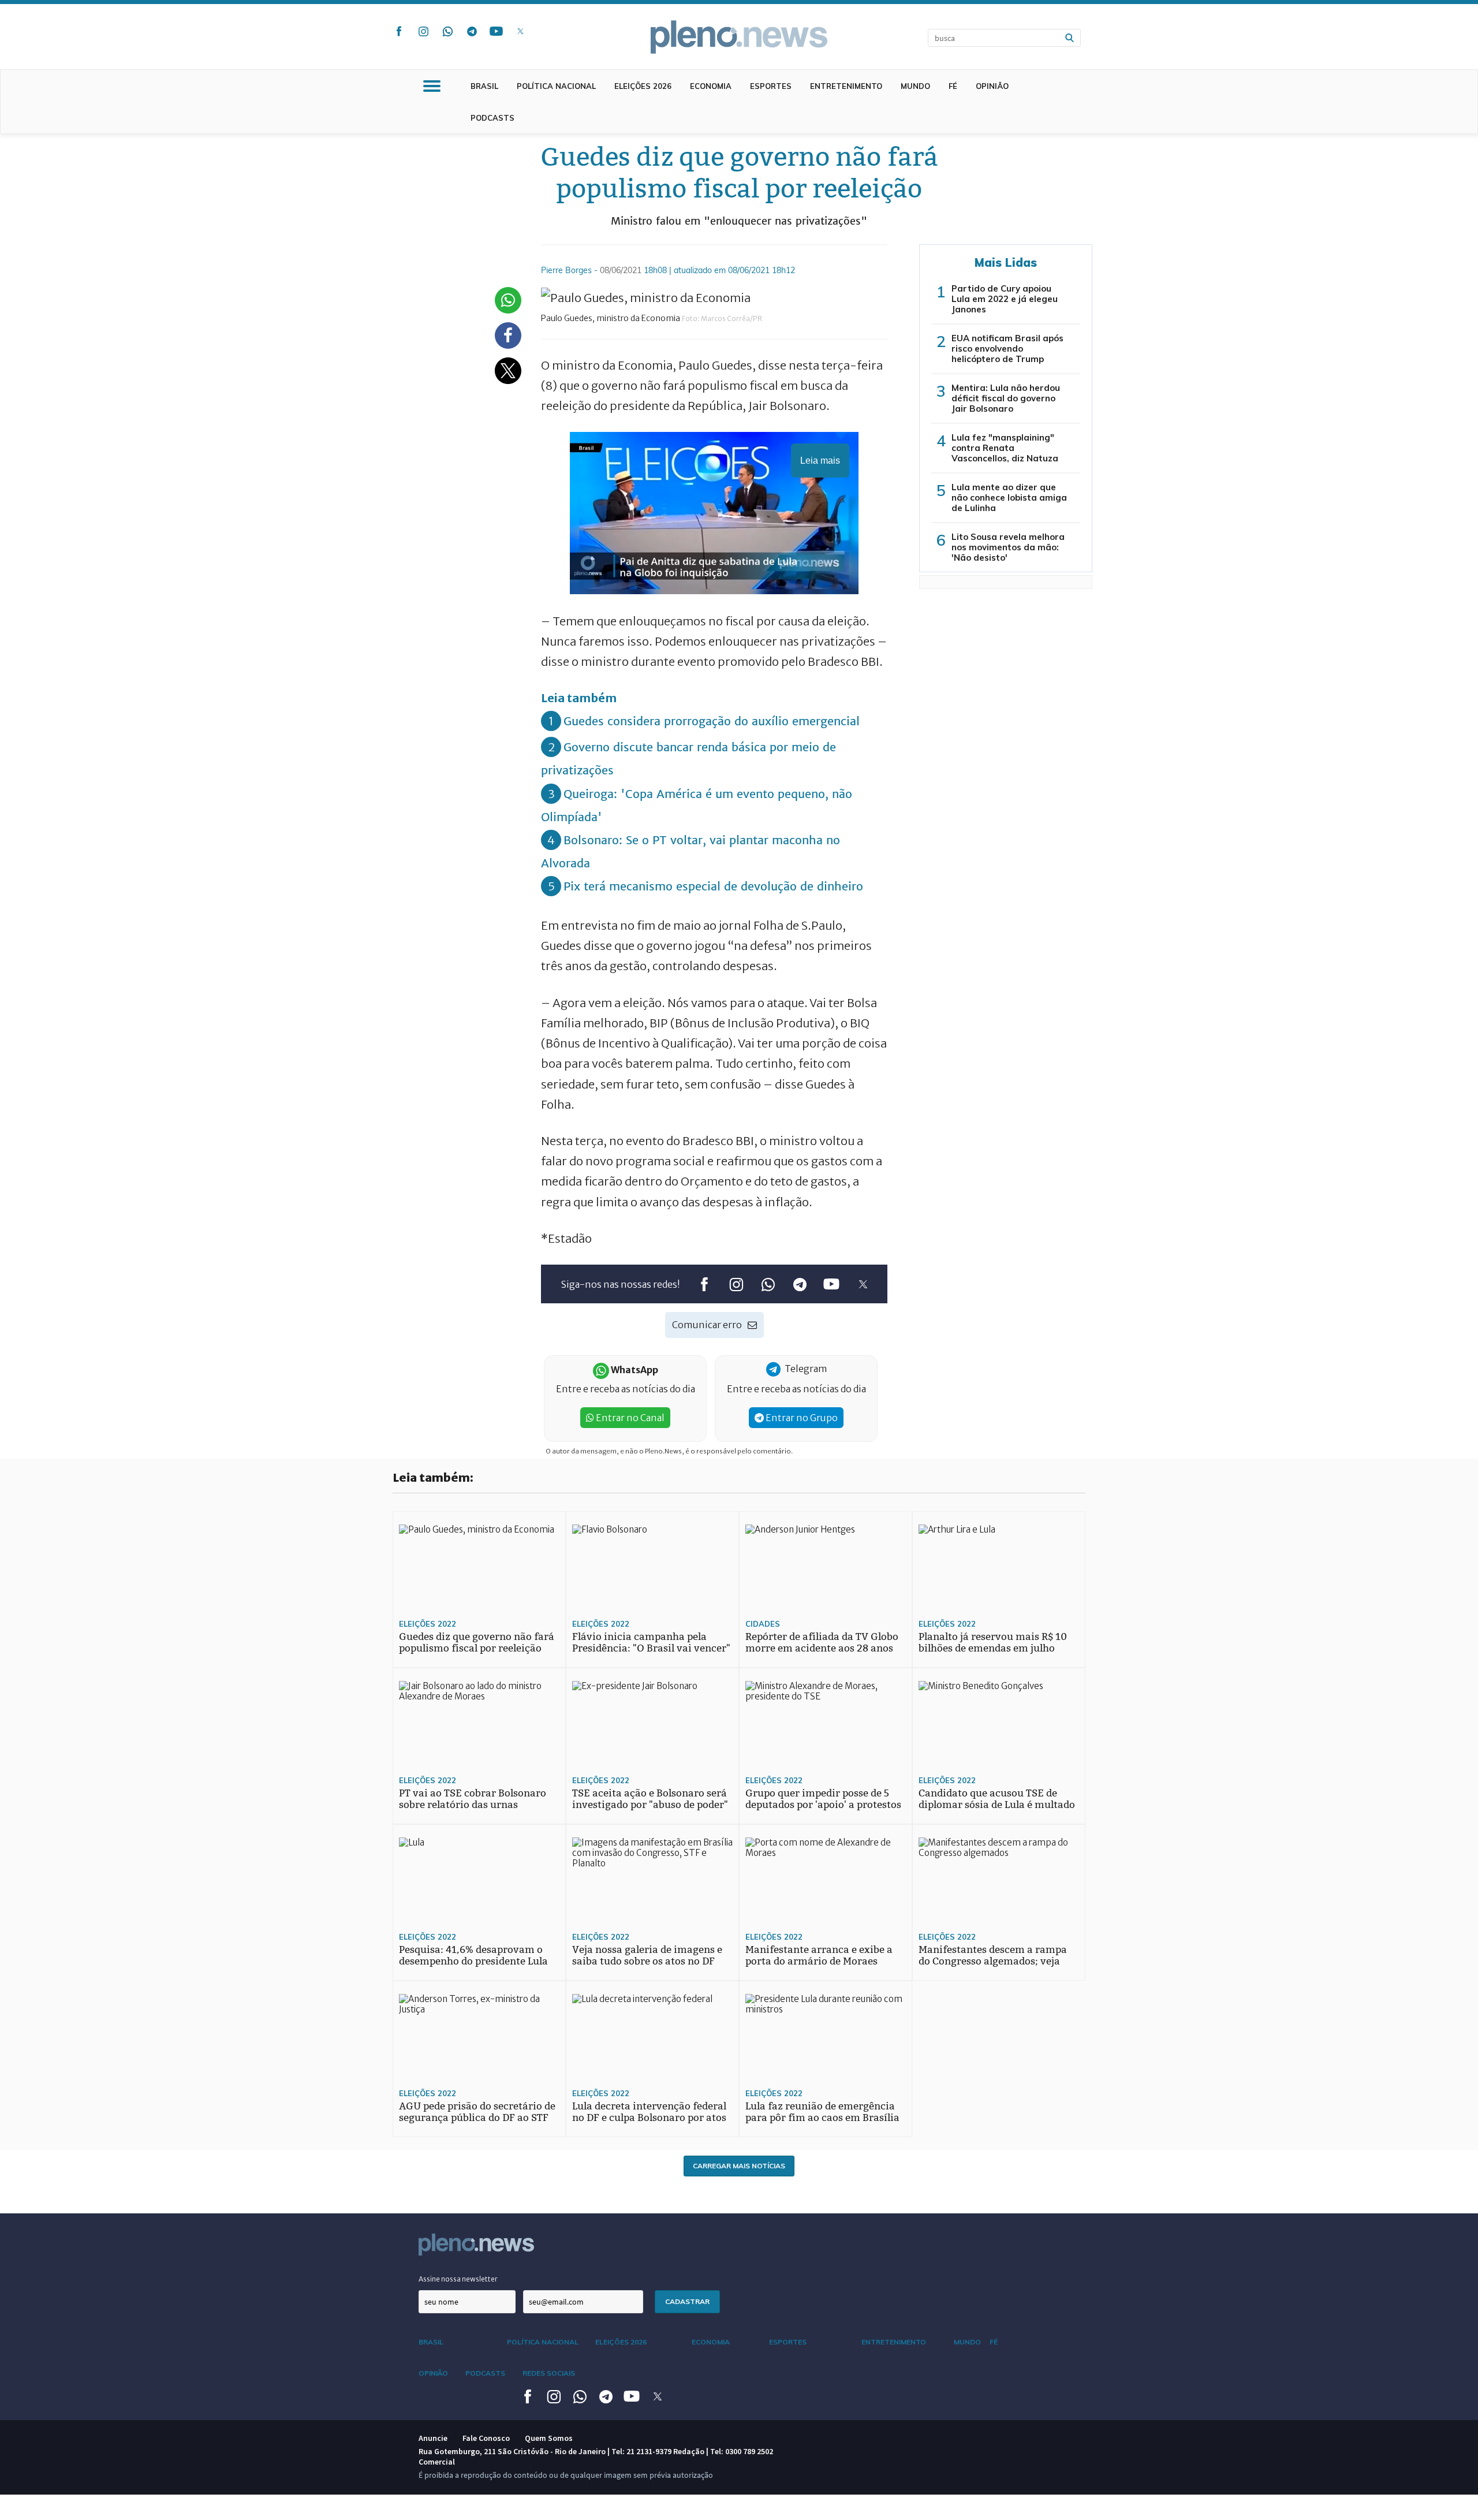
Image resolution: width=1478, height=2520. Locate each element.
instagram (423, 31)
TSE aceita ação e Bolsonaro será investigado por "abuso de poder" (650, 1799)
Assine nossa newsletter (458, 2279)
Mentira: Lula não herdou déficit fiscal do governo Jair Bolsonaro (1006, 398)
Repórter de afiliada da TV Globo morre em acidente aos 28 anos (822, 1643)
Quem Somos (549, 2438)
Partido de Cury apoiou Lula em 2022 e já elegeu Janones (1005, 299)
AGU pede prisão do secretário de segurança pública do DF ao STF (477, 2112)
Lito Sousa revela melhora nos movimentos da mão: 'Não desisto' (1008, 547)
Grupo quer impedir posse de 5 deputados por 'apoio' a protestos (823, 1799)
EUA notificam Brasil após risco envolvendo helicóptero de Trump (1007, 348)
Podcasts (492, 118)
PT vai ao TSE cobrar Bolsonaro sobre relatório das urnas (473, 1799)
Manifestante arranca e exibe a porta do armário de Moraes (819, 1956)
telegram (472, 31)
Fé (953, 86)
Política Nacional (556, 86)
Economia (711, 86)
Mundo (915, 86)
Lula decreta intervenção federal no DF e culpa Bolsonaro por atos (649, 2112)
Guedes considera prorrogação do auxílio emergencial (712, 721)
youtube (496, 31)
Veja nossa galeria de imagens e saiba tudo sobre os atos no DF (647, 1956)
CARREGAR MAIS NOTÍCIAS (739, 2166)
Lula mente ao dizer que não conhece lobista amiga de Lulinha (1009, 497)
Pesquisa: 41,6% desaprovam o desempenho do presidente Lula (473, 1956)
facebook (399, 31)
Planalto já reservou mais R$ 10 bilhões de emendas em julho (993, 1643)
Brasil (484, 86)
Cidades (763, 1624)
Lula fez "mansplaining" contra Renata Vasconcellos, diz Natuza (1005, 448)
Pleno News (739, 37)
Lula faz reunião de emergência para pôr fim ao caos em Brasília (822, 2112)
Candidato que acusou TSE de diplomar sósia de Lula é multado (997, 1799)
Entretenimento (846, 86)
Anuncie (433, 2438)
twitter (520, 31)
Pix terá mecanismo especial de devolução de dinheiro (713, 886)
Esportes (771, 86)
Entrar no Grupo (801, 1418)
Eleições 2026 (643, 86)
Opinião (992, 86)
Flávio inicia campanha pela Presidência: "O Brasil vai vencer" (651, 1643)
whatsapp (447, 31)
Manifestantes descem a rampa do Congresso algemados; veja (993, 1956)
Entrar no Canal (629, 1418)
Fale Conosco (486, 2438)
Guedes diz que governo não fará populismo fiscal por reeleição (477, 1643)
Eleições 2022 (428, 1624)
